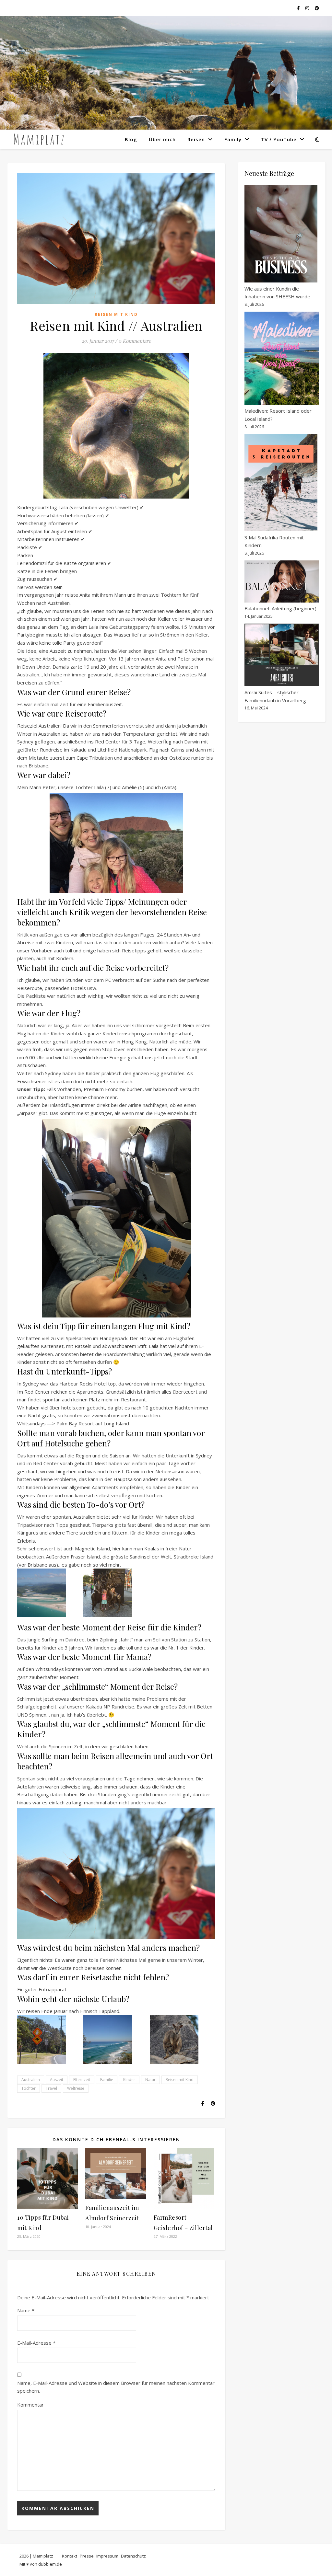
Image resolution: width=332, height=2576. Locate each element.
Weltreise (76, 2088)
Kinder (129, 2080)
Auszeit (57, 2080)
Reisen (196, 139)
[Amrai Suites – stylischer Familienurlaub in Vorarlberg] (282, 655)
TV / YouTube (279, 139)
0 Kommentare (135, 341)
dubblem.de (50, 2564)
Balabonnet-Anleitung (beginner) (280, 608)
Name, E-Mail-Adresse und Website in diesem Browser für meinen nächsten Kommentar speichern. (116, 2387)
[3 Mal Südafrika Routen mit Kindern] (281, 483)
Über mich (162, 139)
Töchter (29, 2088)
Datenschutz (133, 2556)
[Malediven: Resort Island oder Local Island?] (282, 358)
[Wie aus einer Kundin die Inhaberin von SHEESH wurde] (281, 234)
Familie (107, 2080)
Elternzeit (82, 2080)
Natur (150, 2080)
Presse (87, 2556)
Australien (31, 2080)
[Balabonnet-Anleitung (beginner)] (282, 581)
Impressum (107, 2556)
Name (26, 2310)
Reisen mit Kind (116, 314)
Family (233, 139)
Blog (131, 139)
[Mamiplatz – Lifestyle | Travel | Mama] (39, 139)
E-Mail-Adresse (36, 2343)
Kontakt (70, 2556)
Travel (51, 2088)
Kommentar (30, 2405)
